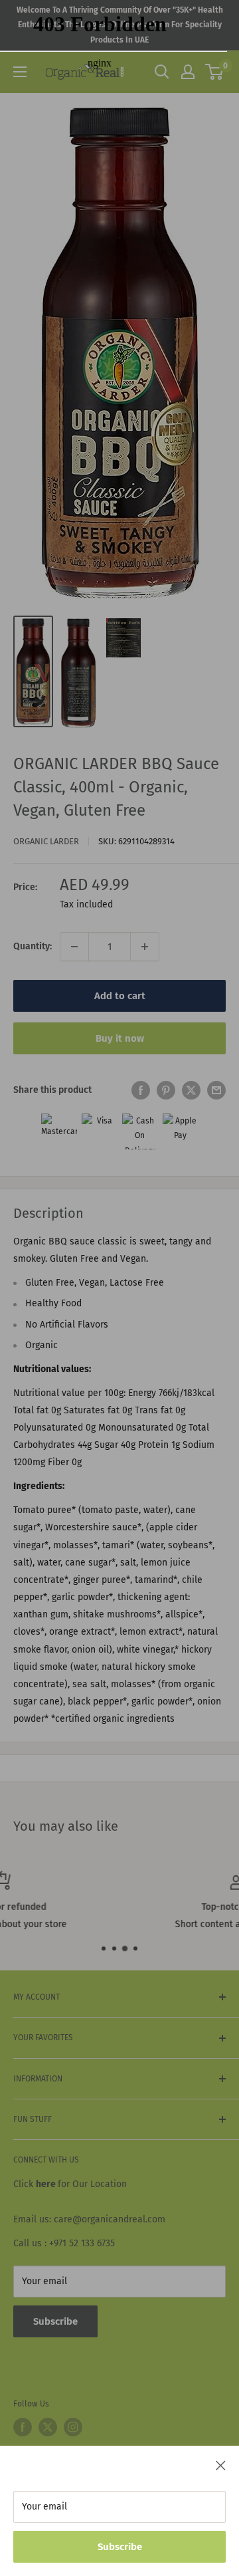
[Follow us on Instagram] (73, 2427)
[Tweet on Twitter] (191, 1090)
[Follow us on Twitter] (48, 2427)
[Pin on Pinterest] (166, 1090)
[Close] (221, 2465)
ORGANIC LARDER (46, 841)
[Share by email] (216, 1090)
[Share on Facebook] (141, 1090)
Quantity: (33, 946)
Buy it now (120, 1038)
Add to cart (120, 996)
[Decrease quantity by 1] (74, 947)
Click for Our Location (70, 2184)
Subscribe (120, 2547)
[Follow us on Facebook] (23, 2427)
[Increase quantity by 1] (145, 947)
